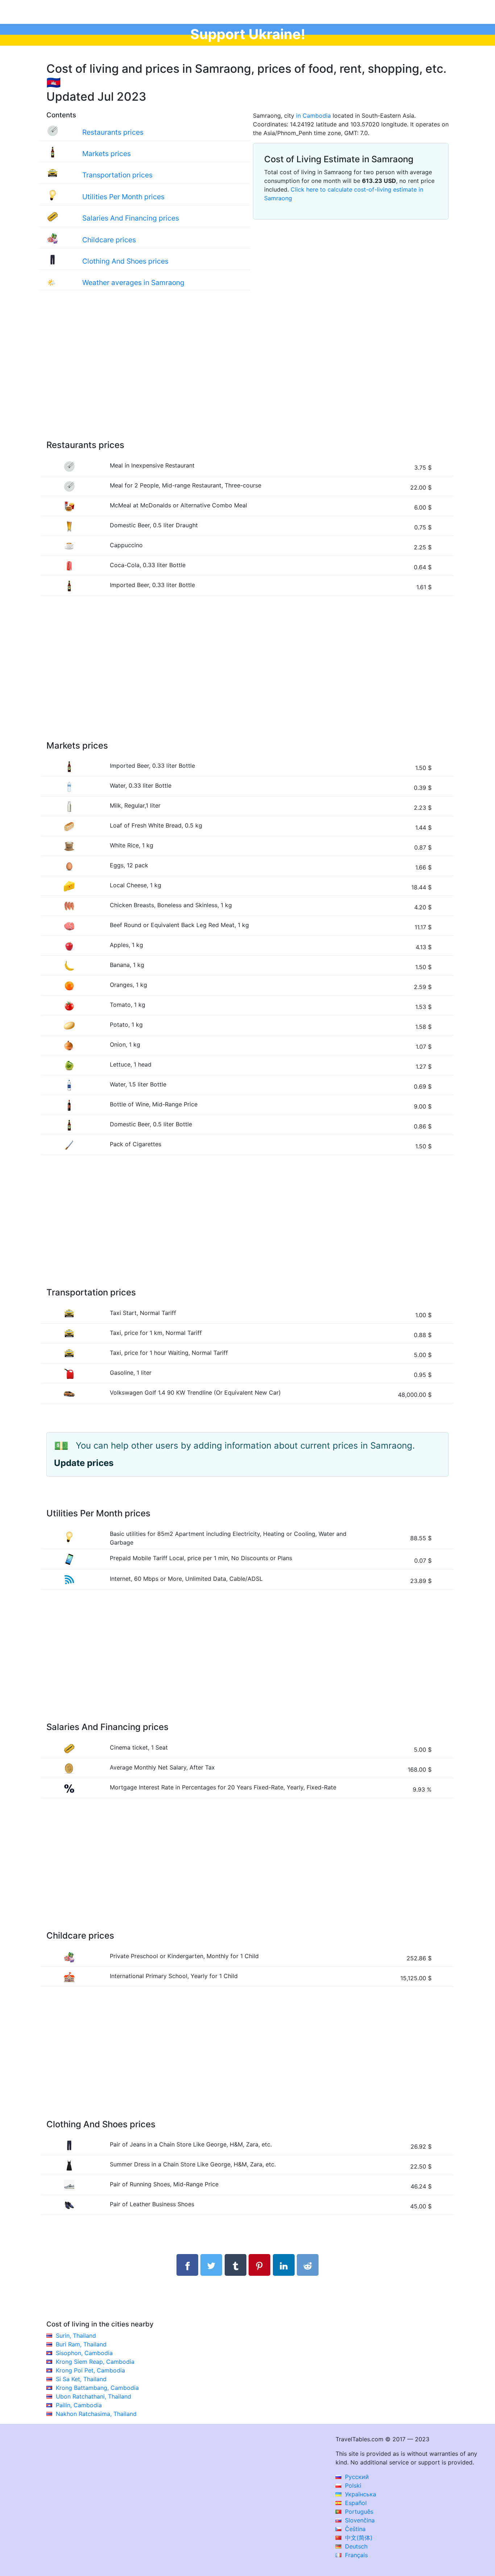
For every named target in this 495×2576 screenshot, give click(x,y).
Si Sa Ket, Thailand (81, 2379)
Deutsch (355, 2546)
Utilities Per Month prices (123, 197)
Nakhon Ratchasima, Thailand (96, 2414)
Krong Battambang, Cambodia (97, 2388)
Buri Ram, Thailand (81, 2344)
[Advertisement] (247, 372)
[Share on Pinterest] (259, 2265)
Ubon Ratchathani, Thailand (93, 2396)
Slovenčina (359, 2520)
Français (355, 2555)
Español (355, 2503)
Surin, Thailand (76, 2336)
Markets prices (107, 154)
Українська (360, 2494)
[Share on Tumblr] (236, 2265)
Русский (356, 2477)
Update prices (84, 1463)
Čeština (354, 2529)
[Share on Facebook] (187, 2265)
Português (358, 2512)
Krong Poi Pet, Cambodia (90, 2370)
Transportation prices (117, 175)
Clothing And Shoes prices (125, 261)
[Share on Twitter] (211, 2265)
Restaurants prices (113, 132)
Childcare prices (109, 240)
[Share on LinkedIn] (284, 2265)
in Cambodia (313, 116)
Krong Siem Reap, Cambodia (95, 2362)
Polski (352, 2485)
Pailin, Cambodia (79, 2405)
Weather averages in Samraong (133, 282)
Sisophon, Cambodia (84, 2353)
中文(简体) (358, 2538)
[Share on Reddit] (308, 2265)
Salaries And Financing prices (131, 218)
